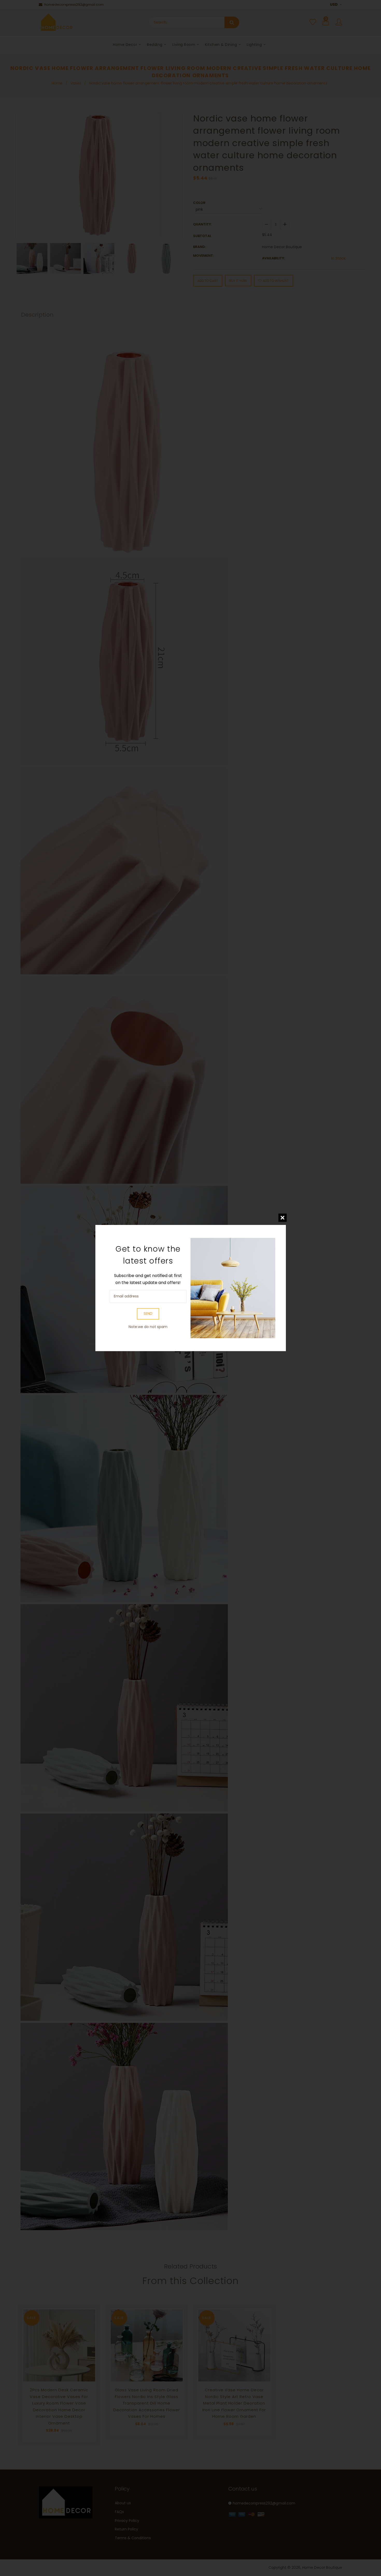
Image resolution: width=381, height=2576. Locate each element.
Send (148, 1314)
